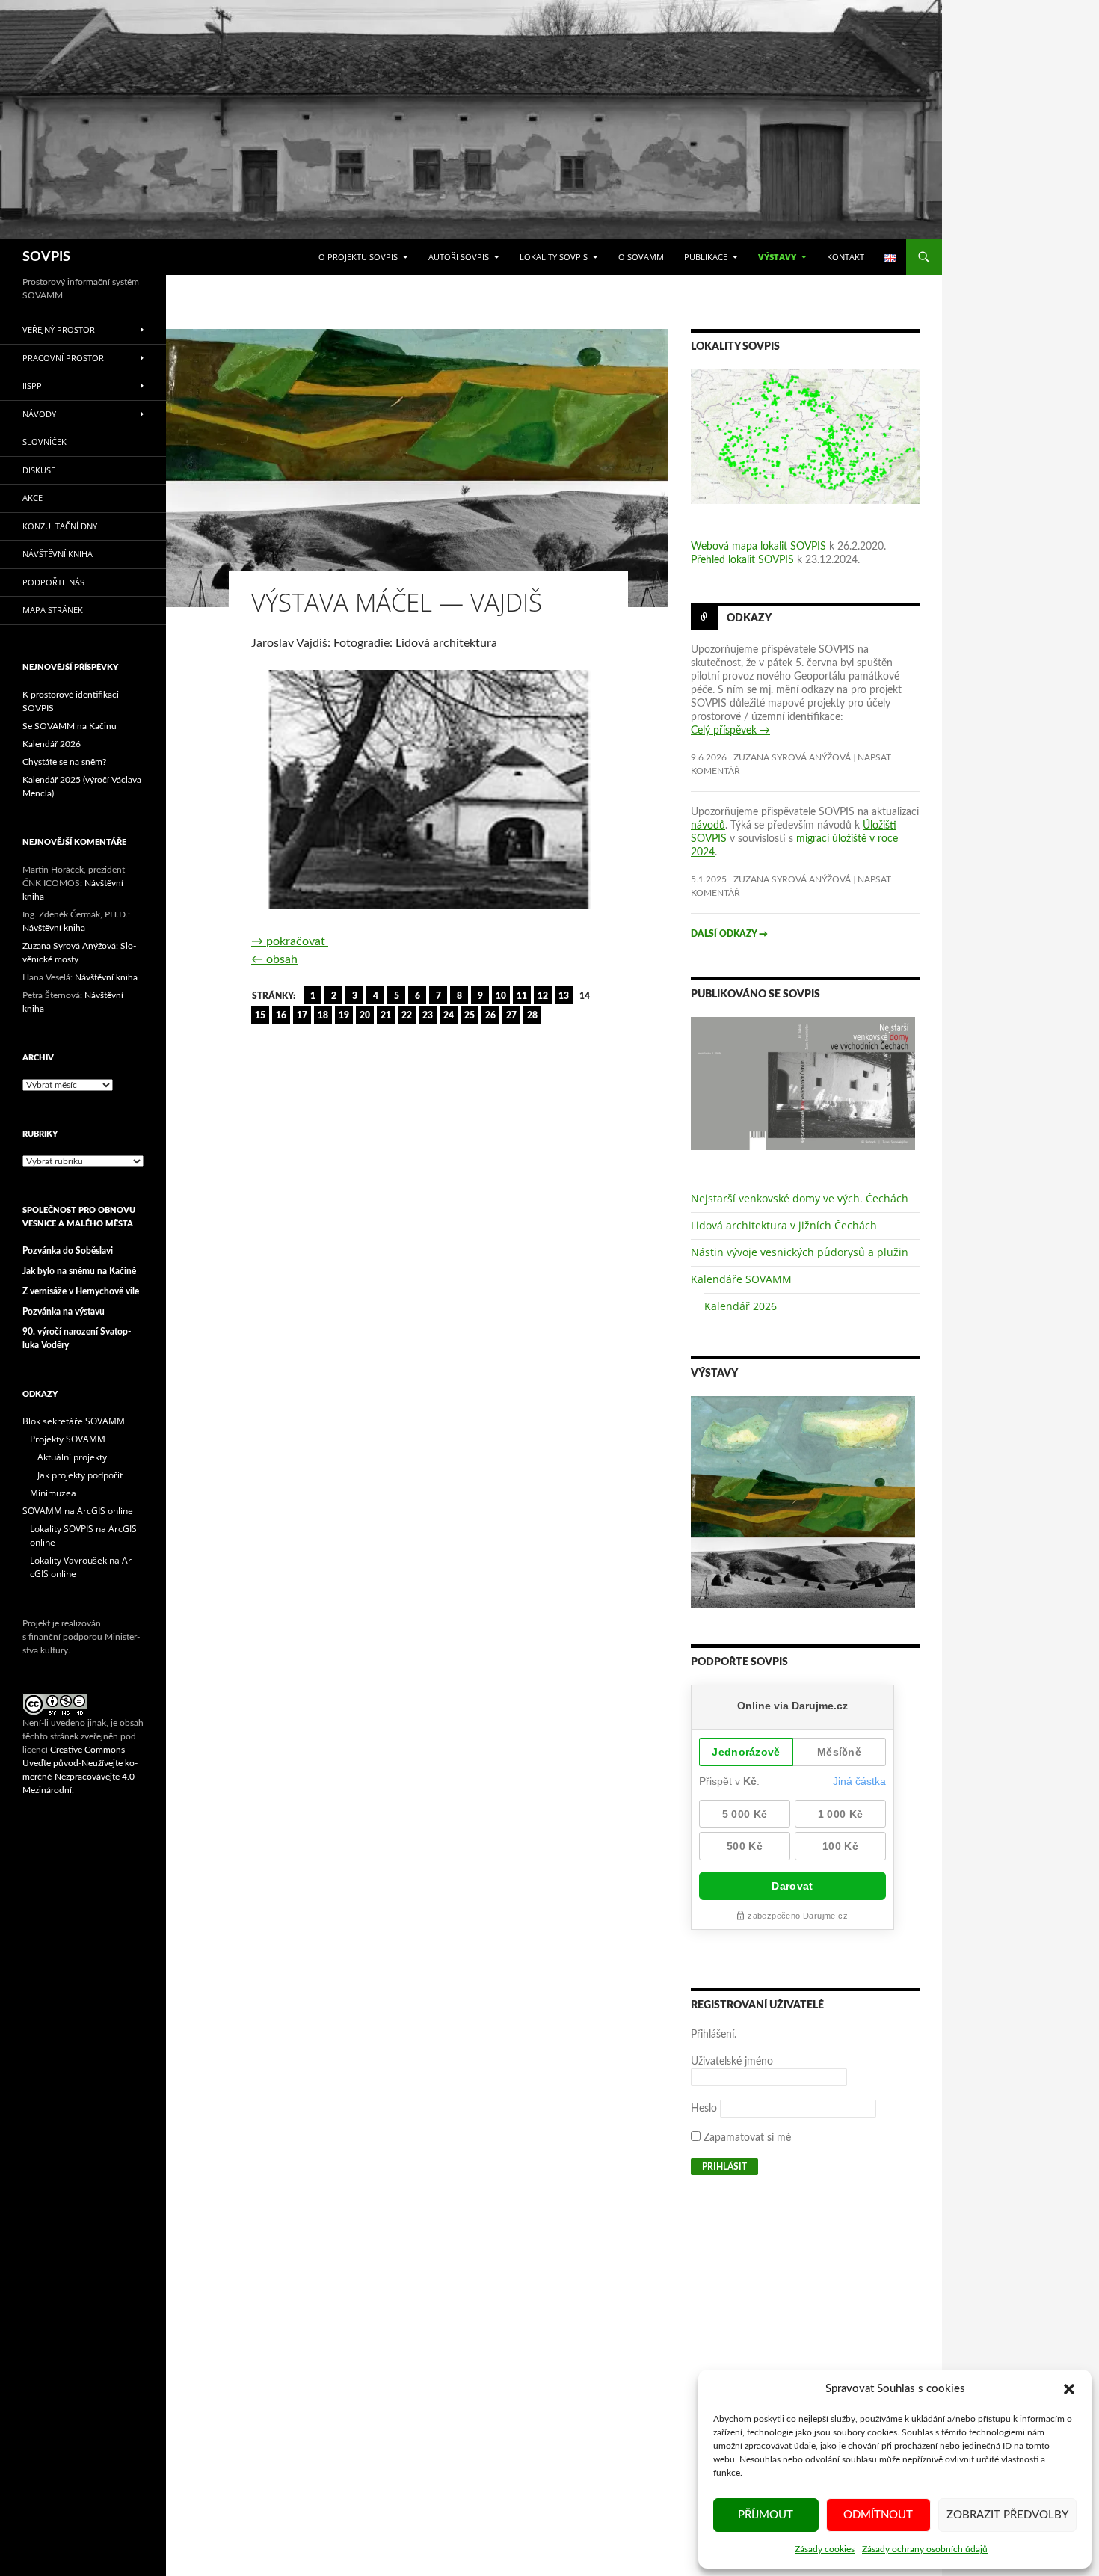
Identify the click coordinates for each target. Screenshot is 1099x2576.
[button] (1069, 2389)
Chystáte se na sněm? (64, 762)
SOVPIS (46, 257)
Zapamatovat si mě (746, 2138)
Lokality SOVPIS (554, 257)
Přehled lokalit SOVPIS (742, 560)
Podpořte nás (53, 582)
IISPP (32, 385)
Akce (33, 498)
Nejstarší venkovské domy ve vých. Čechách (800, 1198)
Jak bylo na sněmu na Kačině (79, 1271)
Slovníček (44, 442)
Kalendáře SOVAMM (741, 1279)
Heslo (704, 2109)
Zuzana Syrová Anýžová (792, 757)
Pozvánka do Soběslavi (68, 1251)
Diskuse (39, 470)
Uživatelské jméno (732, 2062)
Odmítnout (878, 2515)
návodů (708, 826)
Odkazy (749, 618)
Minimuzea (53, 1493)
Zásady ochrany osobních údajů (925, 2549)
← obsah (274, 959)
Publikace (706, 257)
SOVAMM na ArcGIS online (78, 1511)
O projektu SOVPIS (358, 257)
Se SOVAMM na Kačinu (70, 726)
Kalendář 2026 (741, 1306)
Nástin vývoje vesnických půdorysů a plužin (800, 1252)
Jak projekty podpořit (80, 1475)
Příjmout (766, 2515)
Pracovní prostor (63, 358)
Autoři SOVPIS (459, 257)
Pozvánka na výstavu (64, 1312)
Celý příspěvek (730, 731)
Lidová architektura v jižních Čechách (784, 1225)
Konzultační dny (60, 526)
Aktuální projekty (72, 1457)
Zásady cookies (825, 2549)
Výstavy (777, 257)
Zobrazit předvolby (1007, 2515)
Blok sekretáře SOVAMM (74, 1421)
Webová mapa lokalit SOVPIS (758, 547)
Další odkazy (729, 934)
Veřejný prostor (59, 329)
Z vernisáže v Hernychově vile (81, 1291)
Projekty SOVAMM (68, 1439)
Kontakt (846, 257)
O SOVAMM (641, 257)
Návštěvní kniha (58, 554)
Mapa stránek (53, 610)
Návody (39, 414)
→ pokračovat (290, 941)
